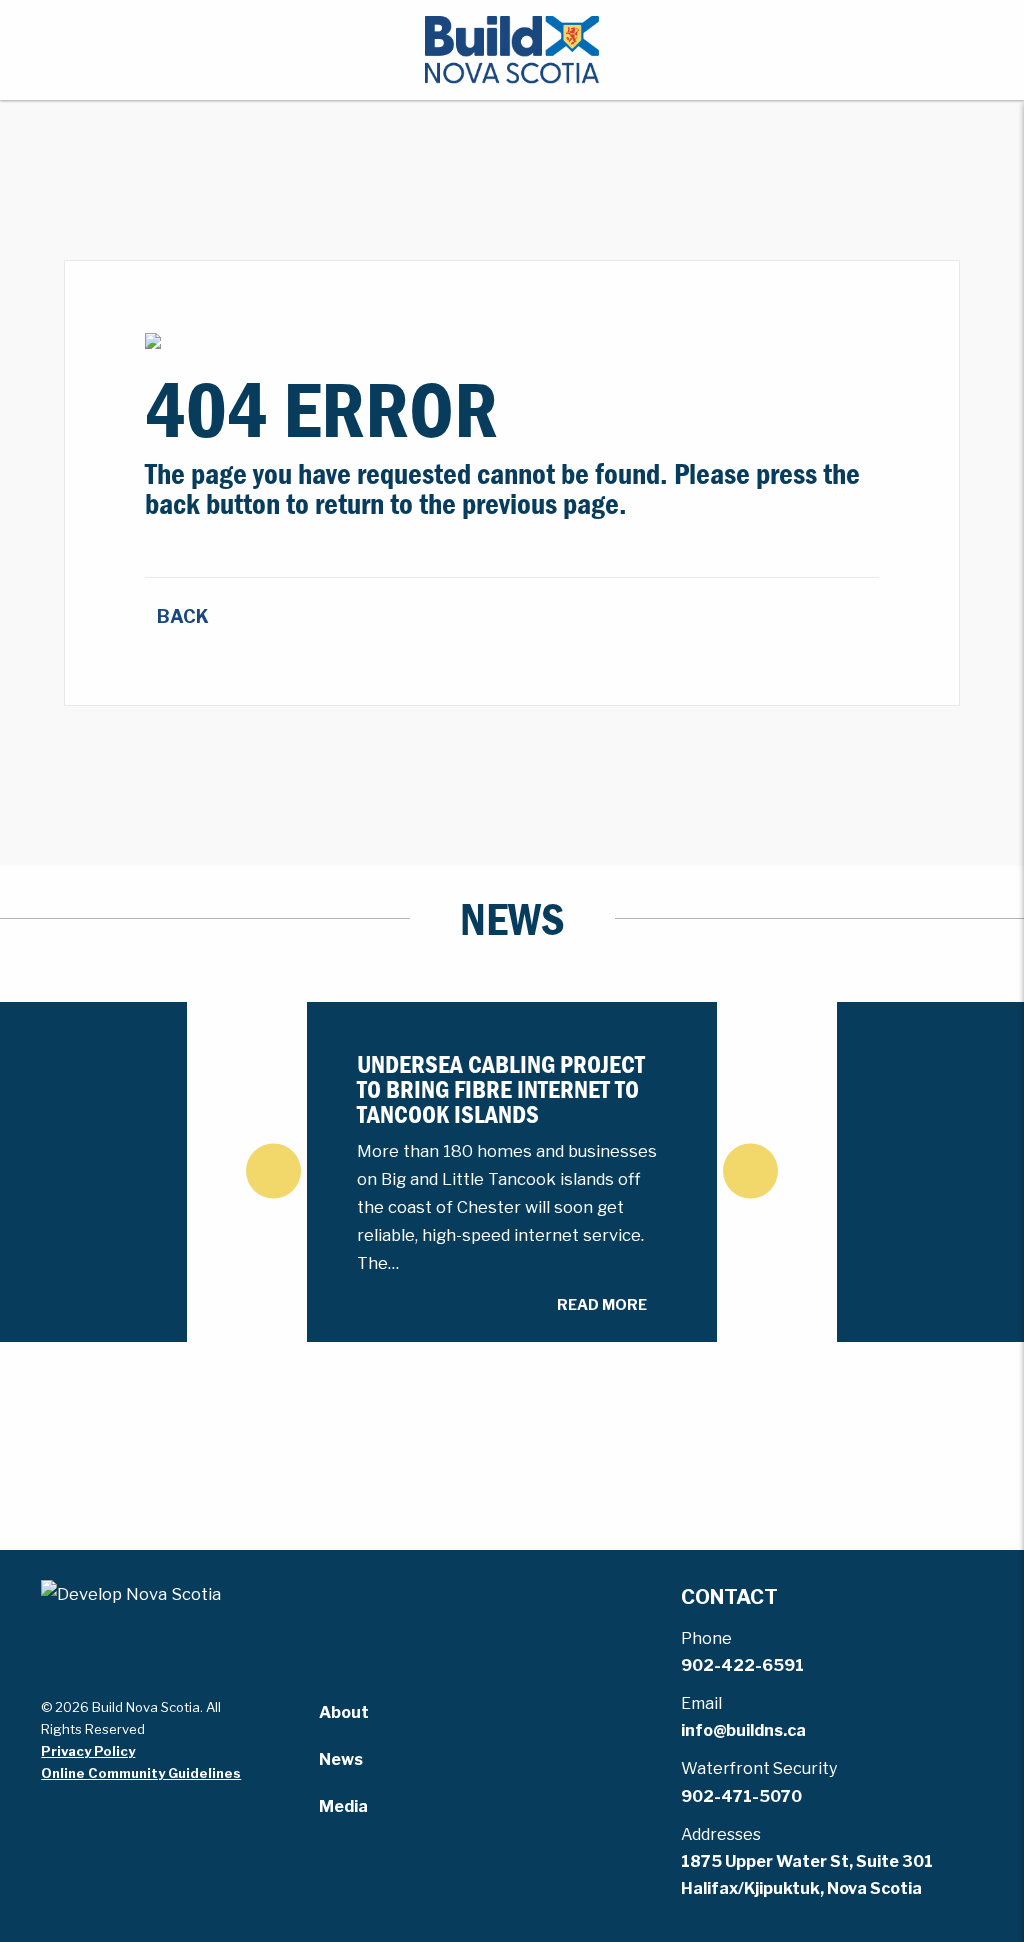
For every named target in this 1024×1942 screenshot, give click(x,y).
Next (750, 1170)
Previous (273, 1170)
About (344, 1712)
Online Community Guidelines (141, 1773)
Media (343, 1806)
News (341, 1759)
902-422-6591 (742, 1665)
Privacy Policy (88, 1751)
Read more (602, 1305)
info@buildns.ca (743, 1730)
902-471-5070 (741, 1796)
